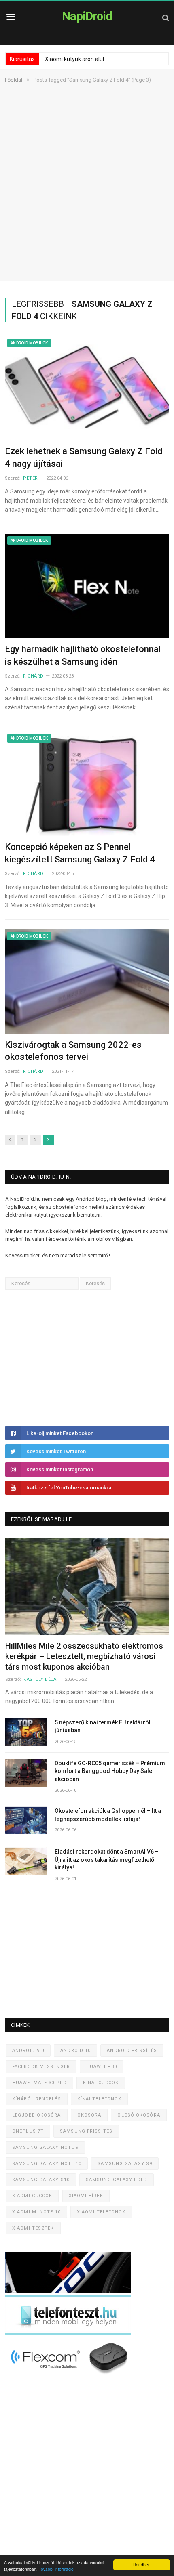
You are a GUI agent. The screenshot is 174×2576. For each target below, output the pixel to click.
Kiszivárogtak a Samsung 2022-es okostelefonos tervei (73, 1051)
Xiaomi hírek (86, 2196)
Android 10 (75, 2051)
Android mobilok (29, 343)
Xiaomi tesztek (33, 2228)
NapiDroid (87, 16)
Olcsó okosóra (139, 2115)
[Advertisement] (87, 194)
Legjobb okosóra (37, 2115)
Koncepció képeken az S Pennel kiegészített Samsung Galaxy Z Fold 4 (80, 853)
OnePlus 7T (28, 2131)
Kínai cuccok (101, 2083)
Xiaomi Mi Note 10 (36, 2212)
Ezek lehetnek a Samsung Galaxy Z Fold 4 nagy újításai (84, 457)
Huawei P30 (102, 2067)
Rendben (142, 2564)
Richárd (33, 676)
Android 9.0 (28, 2051)
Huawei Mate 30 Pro (39, 2083)
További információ (56, 2569)
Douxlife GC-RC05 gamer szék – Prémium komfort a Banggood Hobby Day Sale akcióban (110, 1771)
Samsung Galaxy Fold (117, 2180)
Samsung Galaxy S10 (41, 2180)
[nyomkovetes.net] (70, 2376)
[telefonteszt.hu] (68, 2334)
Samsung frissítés (86, 2131)
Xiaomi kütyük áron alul (74, 59)
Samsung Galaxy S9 (125, 2164)
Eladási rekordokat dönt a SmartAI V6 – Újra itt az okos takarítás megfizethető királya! (107, 1860)
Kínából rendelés (37, 2099)
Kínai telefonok (100, 2099)
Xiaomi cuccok (32, 2196)
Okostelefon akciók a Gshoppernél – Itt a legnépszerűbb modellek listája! (108, 1815)
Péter (31, 478)
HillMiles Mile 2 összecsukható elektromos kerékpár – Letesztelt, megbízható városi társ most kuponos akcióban (84, 1656)
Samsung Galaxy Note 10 (47, 2164)
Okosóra (89, 2115)
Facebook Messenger (41, 2067)
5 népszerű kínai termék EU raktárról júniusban (103, 1726)
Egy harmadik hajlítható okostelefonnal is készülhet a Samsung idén (83, 655)
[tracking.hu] (68, 2291)
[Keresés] (166, 18)
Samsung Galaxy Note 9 (45, 2147)
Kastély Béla (40, 1679)
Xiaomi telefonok (101, 2212)
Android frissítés (132, 2051)
